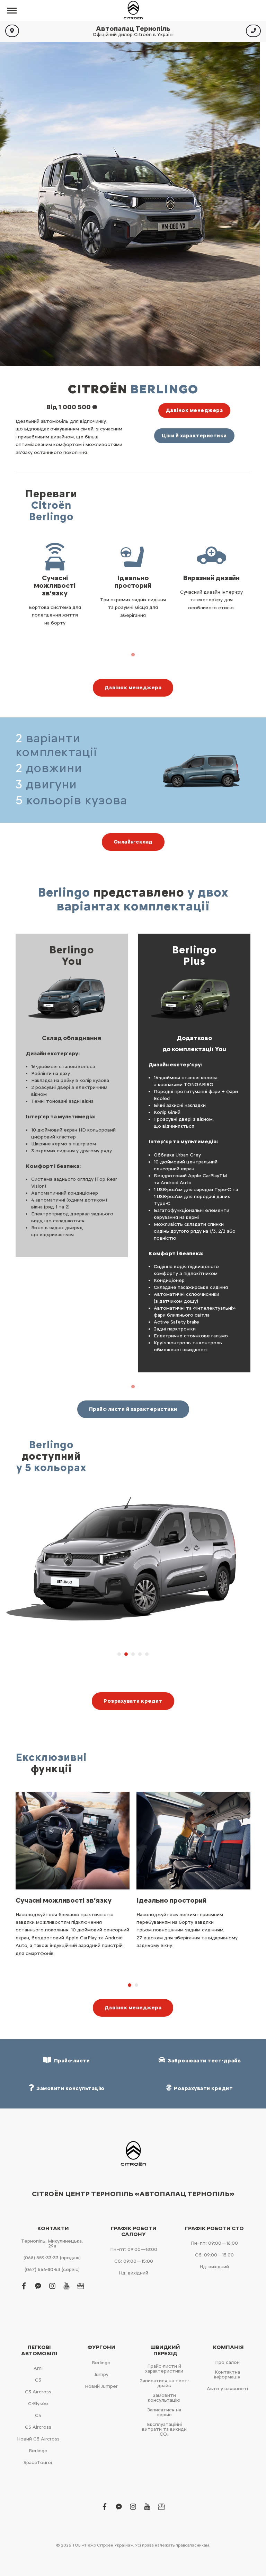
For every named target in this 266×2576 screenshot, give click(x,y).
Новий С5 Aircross (38, 2439)
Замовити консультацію (164, 2398)
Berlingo (38, 2451)
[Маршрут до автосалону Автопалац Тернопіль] (12, 31)
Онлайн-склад (133, 842)
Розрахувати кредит (133, 1701)
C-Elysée (38, 2404)
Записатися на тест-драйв (164, 2383)
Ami (38, 2368)
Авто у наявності (227, 2389)
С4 (38, 2415)
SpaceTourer (38, 2463)
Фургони (101, 2347)
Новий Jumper (101, 2386)
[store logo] (133, 10)
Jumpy (101, 2374)
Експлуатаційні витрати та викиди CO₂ (164, 2429)
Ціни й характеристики (194, 436)
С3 (38, 2380)
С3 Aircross (38, 2392)
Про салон (227, 2362)
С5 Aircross (38, 2427)
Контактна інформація (227, 2374)
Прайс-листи (71, 2061)
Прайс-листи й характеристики (133, 1409)
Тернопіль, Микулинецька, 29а (52, 2243)
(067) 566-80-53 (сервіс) (52, 2269)
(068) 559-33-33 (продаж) (52, 2258)
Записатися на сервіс (164, 2412)
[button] (119, 1654)
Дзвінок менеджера (194, 410)
